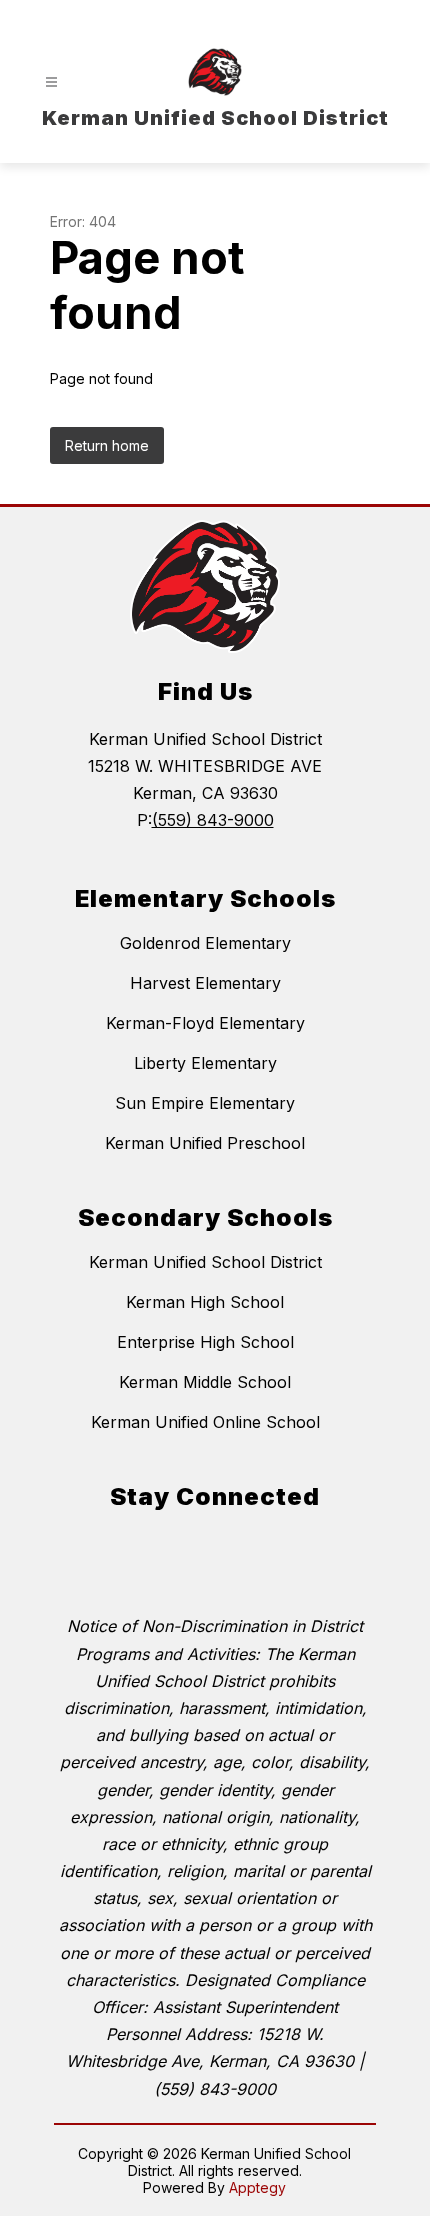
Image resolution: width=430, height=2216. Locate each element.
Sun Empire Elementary (205, 1103)
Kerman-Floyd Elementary (205, 1023)
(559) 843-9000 (213, 820)
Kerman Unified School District (205, 1262)
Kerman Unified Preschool (205, 1143)
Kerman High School (205, 1302)
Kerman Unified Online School (205, 1422)
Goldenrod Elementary (205, 943)
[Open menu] (51, 82)
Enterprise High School (205, 1342)
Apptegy (257, 2187)
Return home (107, 445)
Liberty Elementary (205, 1063)
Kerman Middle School (205, 1382)
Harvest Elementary (205, 983)
